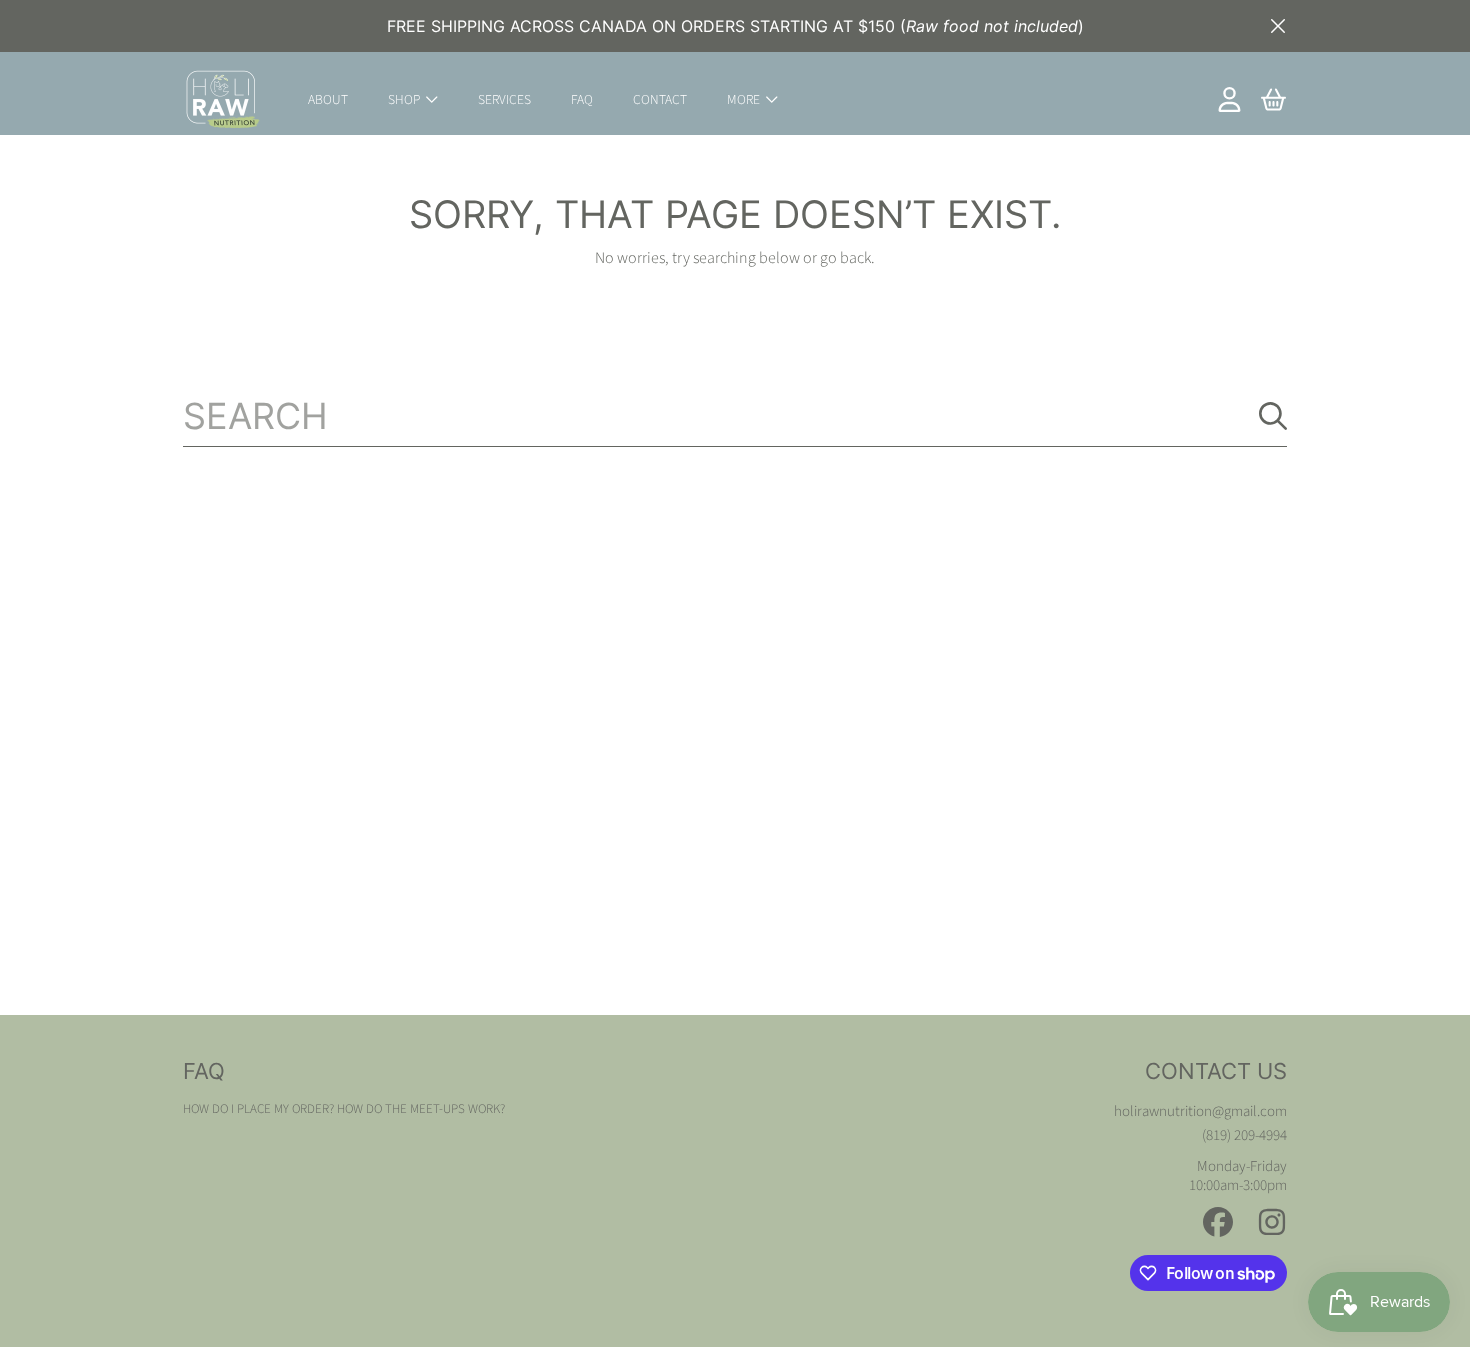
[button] (1273, 100)
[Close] (1278, 26)
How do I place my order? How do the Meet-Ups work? (344, 1109)
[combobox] (735, 416)
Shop (405, 99)
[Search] (1273, 416)
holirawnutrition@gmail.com (1200, 1111)
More (745, 99)
